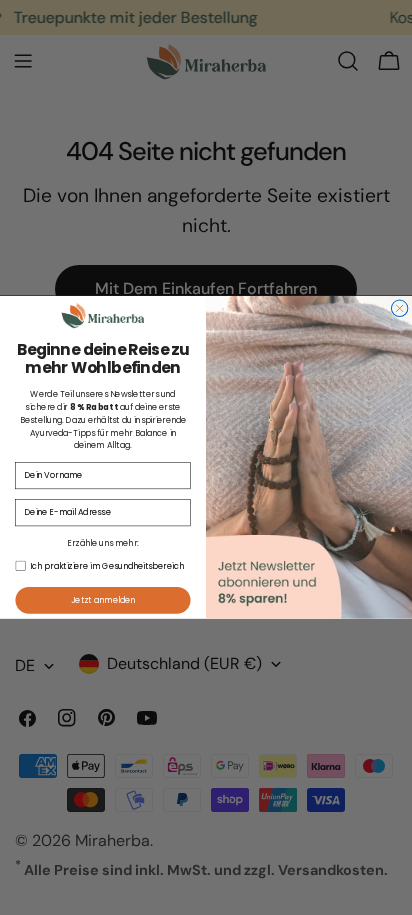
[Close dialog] (399, 308)
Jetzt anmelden (103, 600)
